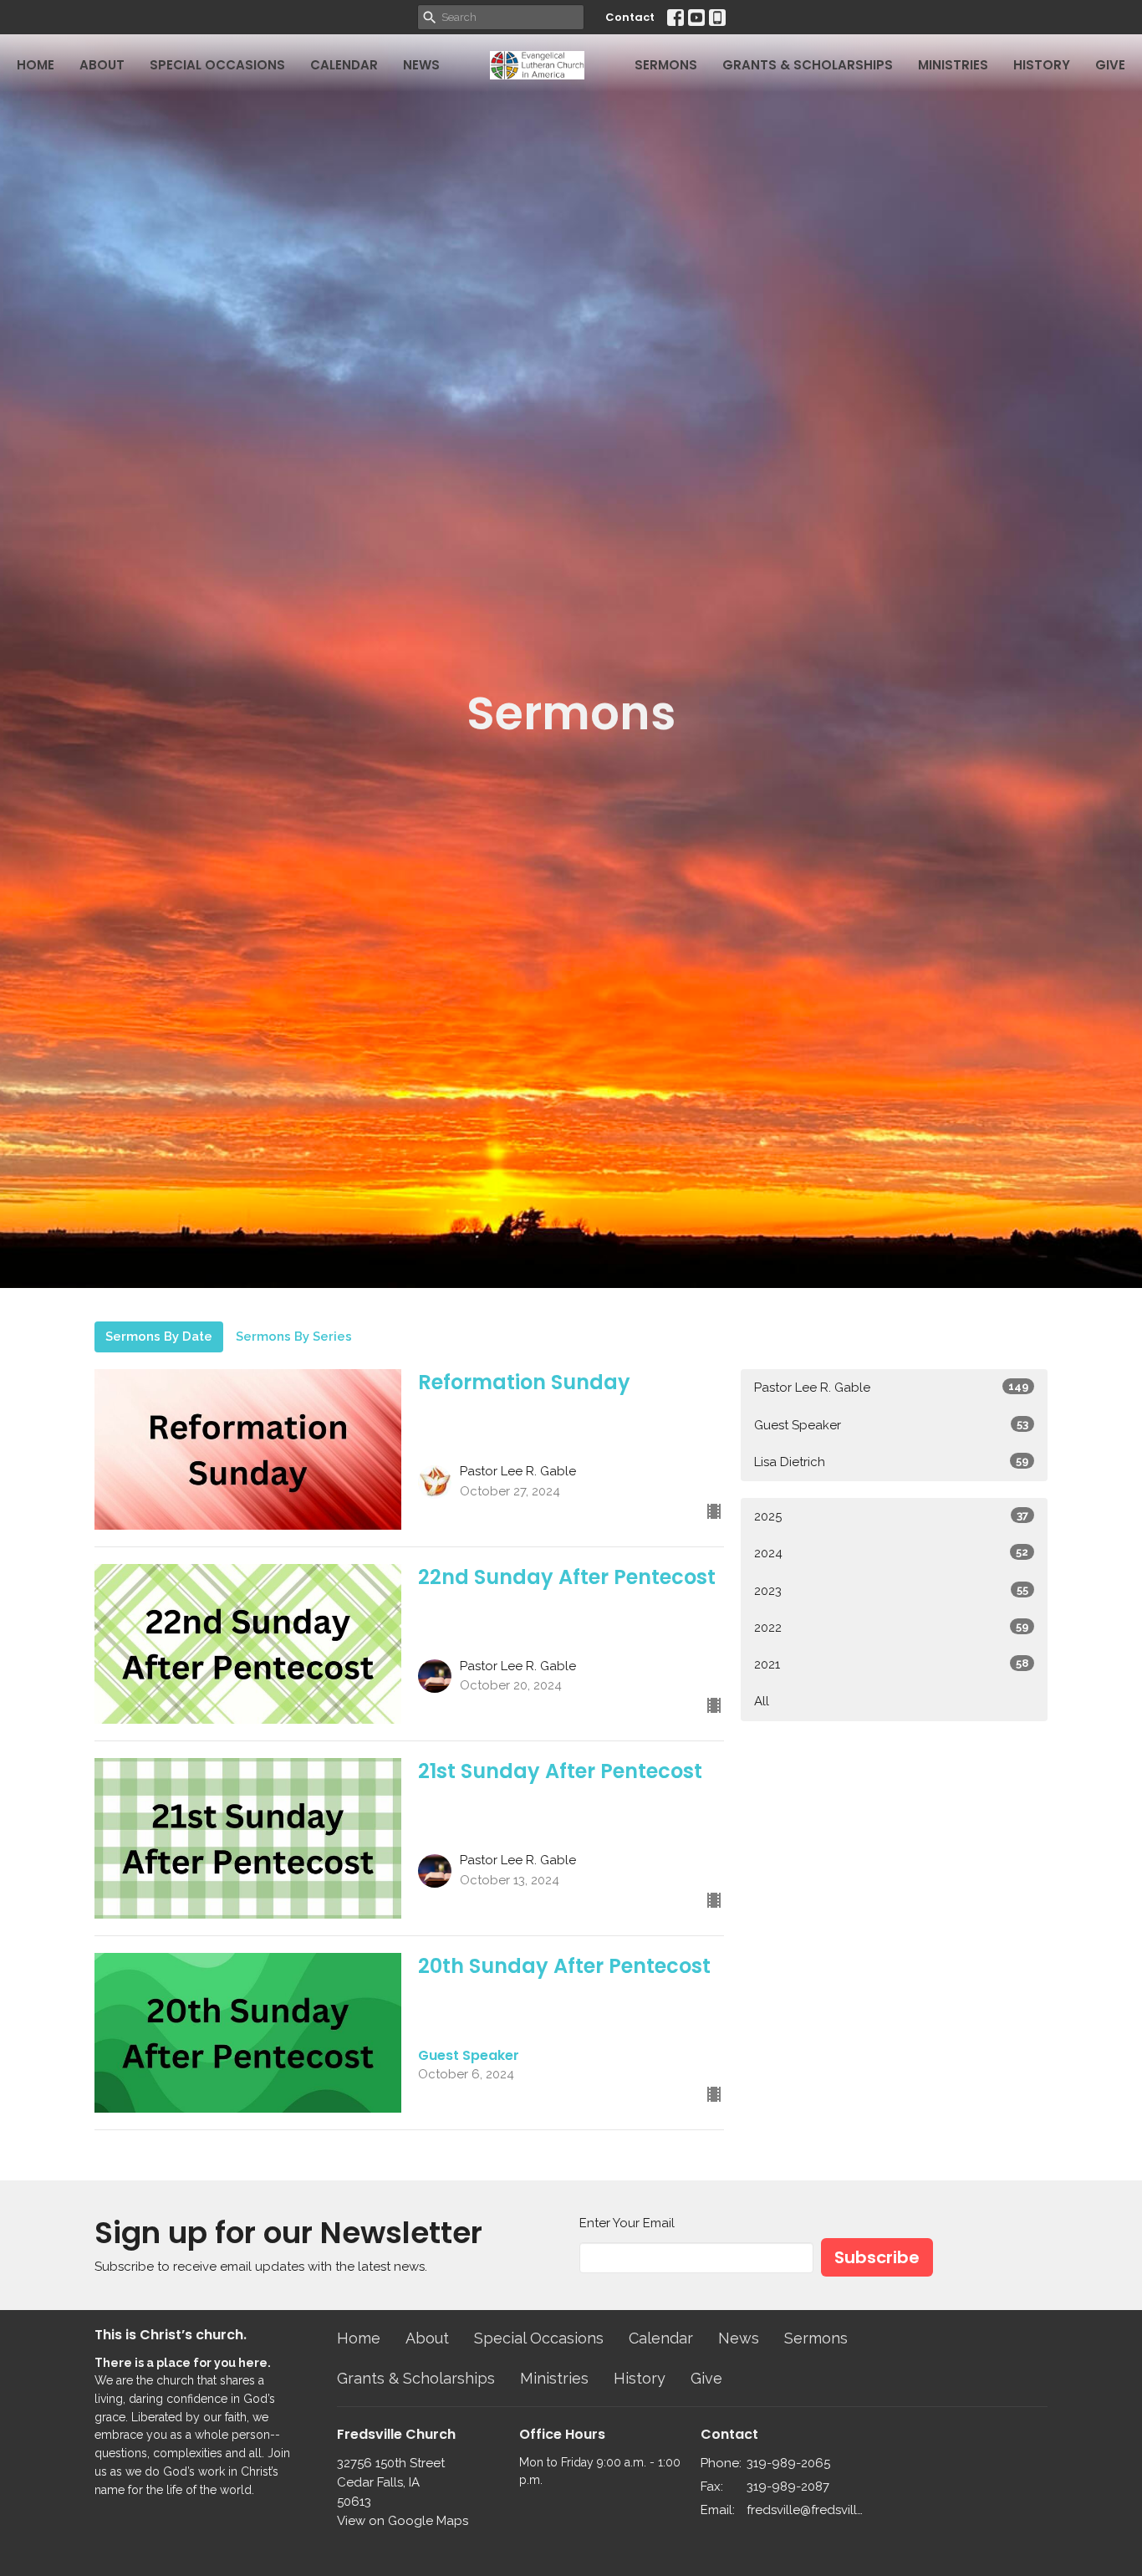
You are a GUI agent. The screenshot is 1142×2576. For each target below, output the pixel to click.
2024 (891, 1553)
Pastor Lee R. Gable (891, 1388)
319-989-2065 (788, 2463)
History (1042, 65)
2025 (891, 1516)
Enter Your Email (627, 2223)
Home (36, 65)
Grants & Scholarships (808, 65)
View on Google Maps (403, 2521)
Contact (630, 17)
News (421, 65)
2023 (891, 1591)
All (762, 1701)
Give (1110, 65)
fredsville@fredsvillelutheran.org (806, 2510)
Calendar (344, 65)
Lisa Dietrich (891, 1462)
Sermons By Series (294, 1337)
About (102, 65)
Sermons (666, 65)
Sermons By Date (159, 1337)
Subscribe (877, 2257)
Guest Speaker (891, 1425)
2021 (891, 1664)
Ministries (953, 65)
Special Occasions (217, 65)
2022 (891, 1628)
